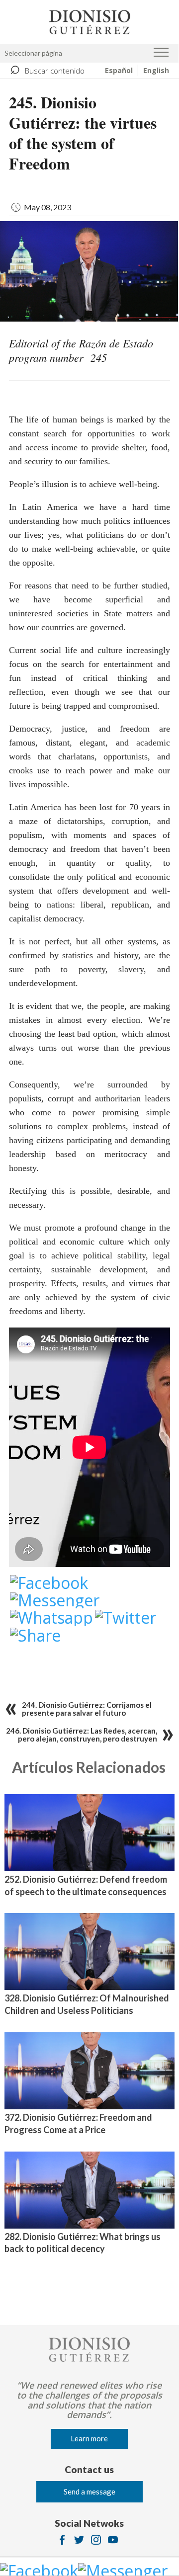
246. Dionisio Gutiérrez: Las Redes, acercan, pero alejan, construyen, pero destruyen (82, 1735)
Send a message (89, 2492)
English (156, 70)
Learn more (89, 2438)
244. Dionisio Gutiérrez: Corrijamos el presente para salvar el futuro (87, 1709)
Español (119, 70)
